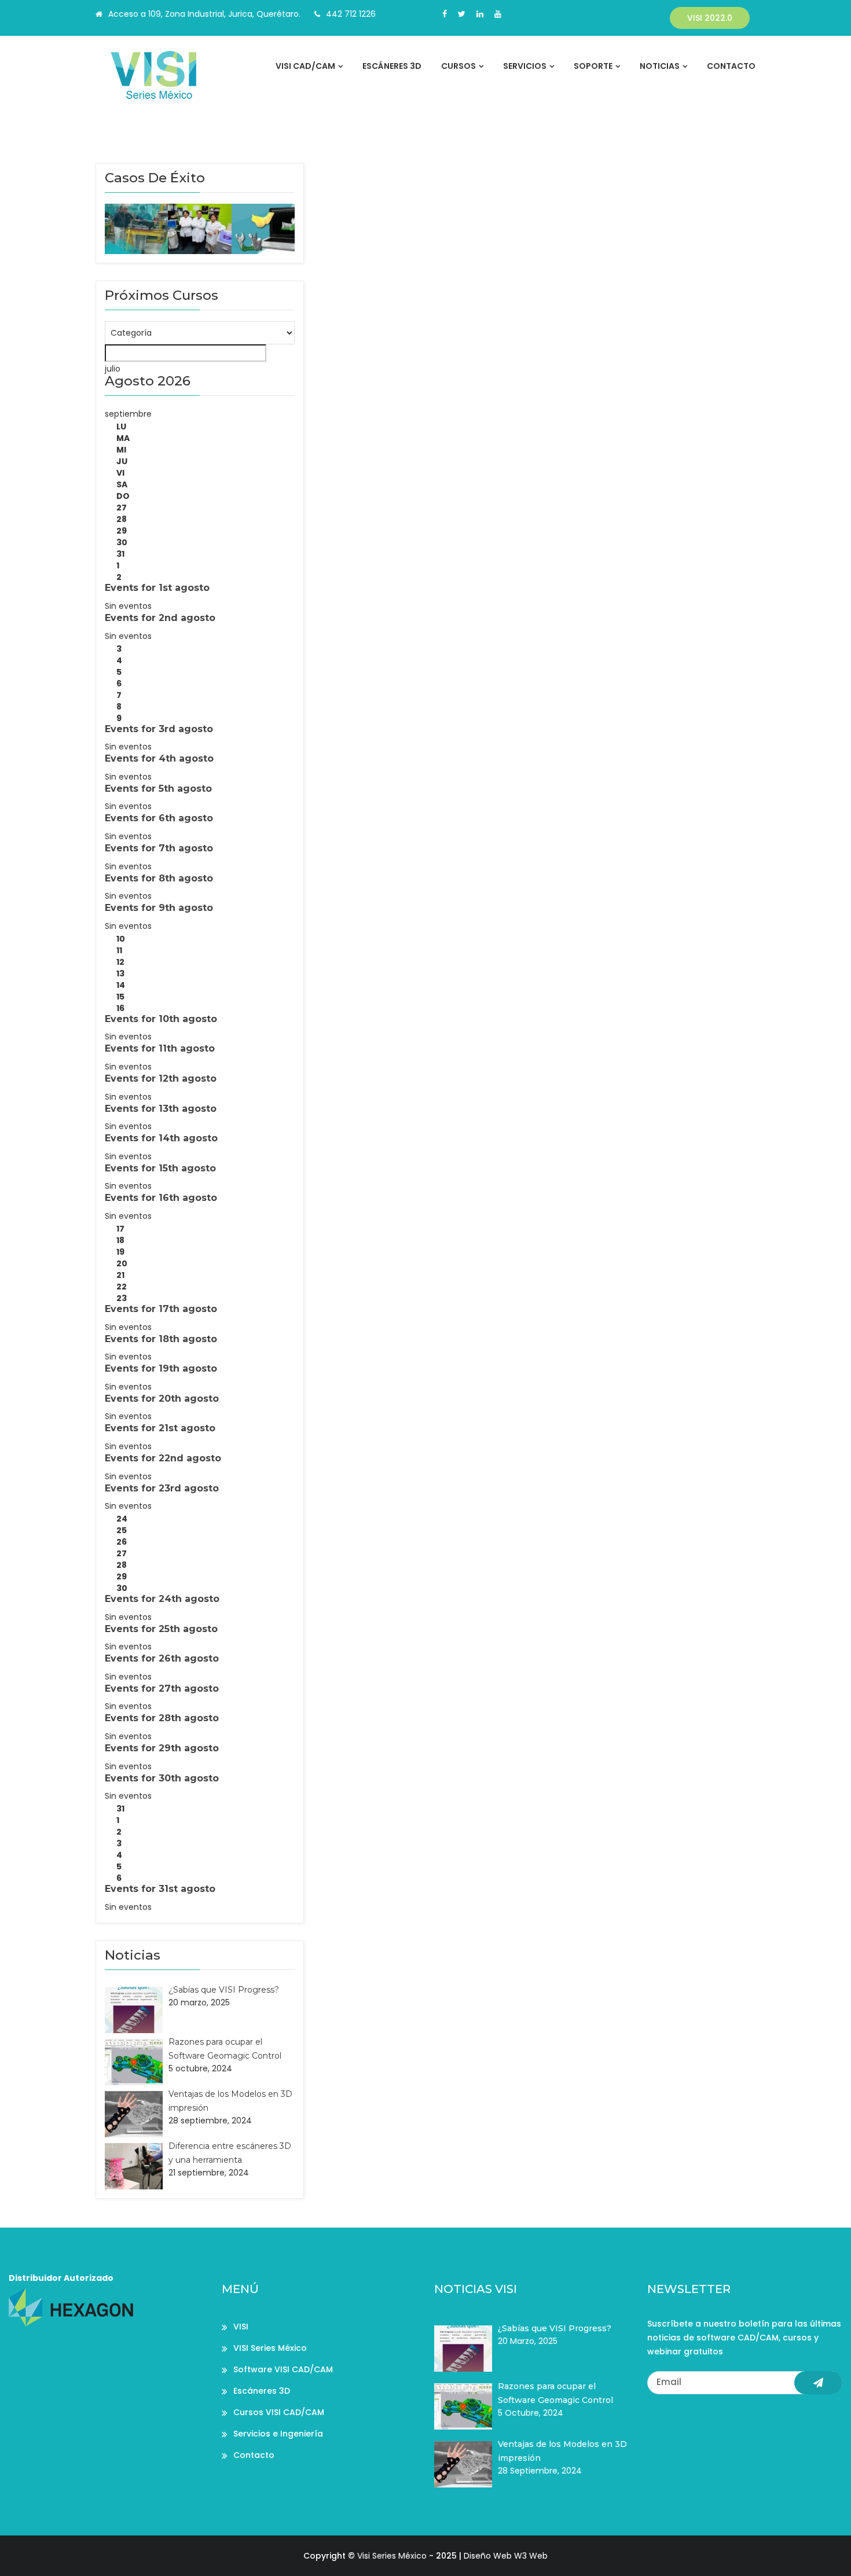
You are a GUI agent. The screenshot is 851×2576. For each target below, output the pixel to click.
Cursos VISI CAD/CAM (279, 2412)
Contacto (731, 66)
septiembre (128, 414)
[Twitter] (462, 14)
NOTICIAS (660, 66)
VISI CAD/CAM (305, 66)
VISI (241, 2327)
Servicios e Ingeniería (278, 2434)
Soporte (593, 66)
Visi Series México (392, 2556)
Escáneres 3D (392, 66)
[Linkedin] (480, 14)
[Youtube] (498, 14)
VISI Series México (270, 2348)
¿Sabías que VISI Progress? (224, 1990)
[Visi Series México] (172, 75)
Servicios (525, 66)
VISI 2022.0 (710, 18)
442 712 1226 (351, 14)
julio (113, 369)
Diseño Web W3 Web (506, 2556)
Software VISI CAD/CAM (283, 2369)
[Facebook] (445, 14)
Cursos (458, 66)
